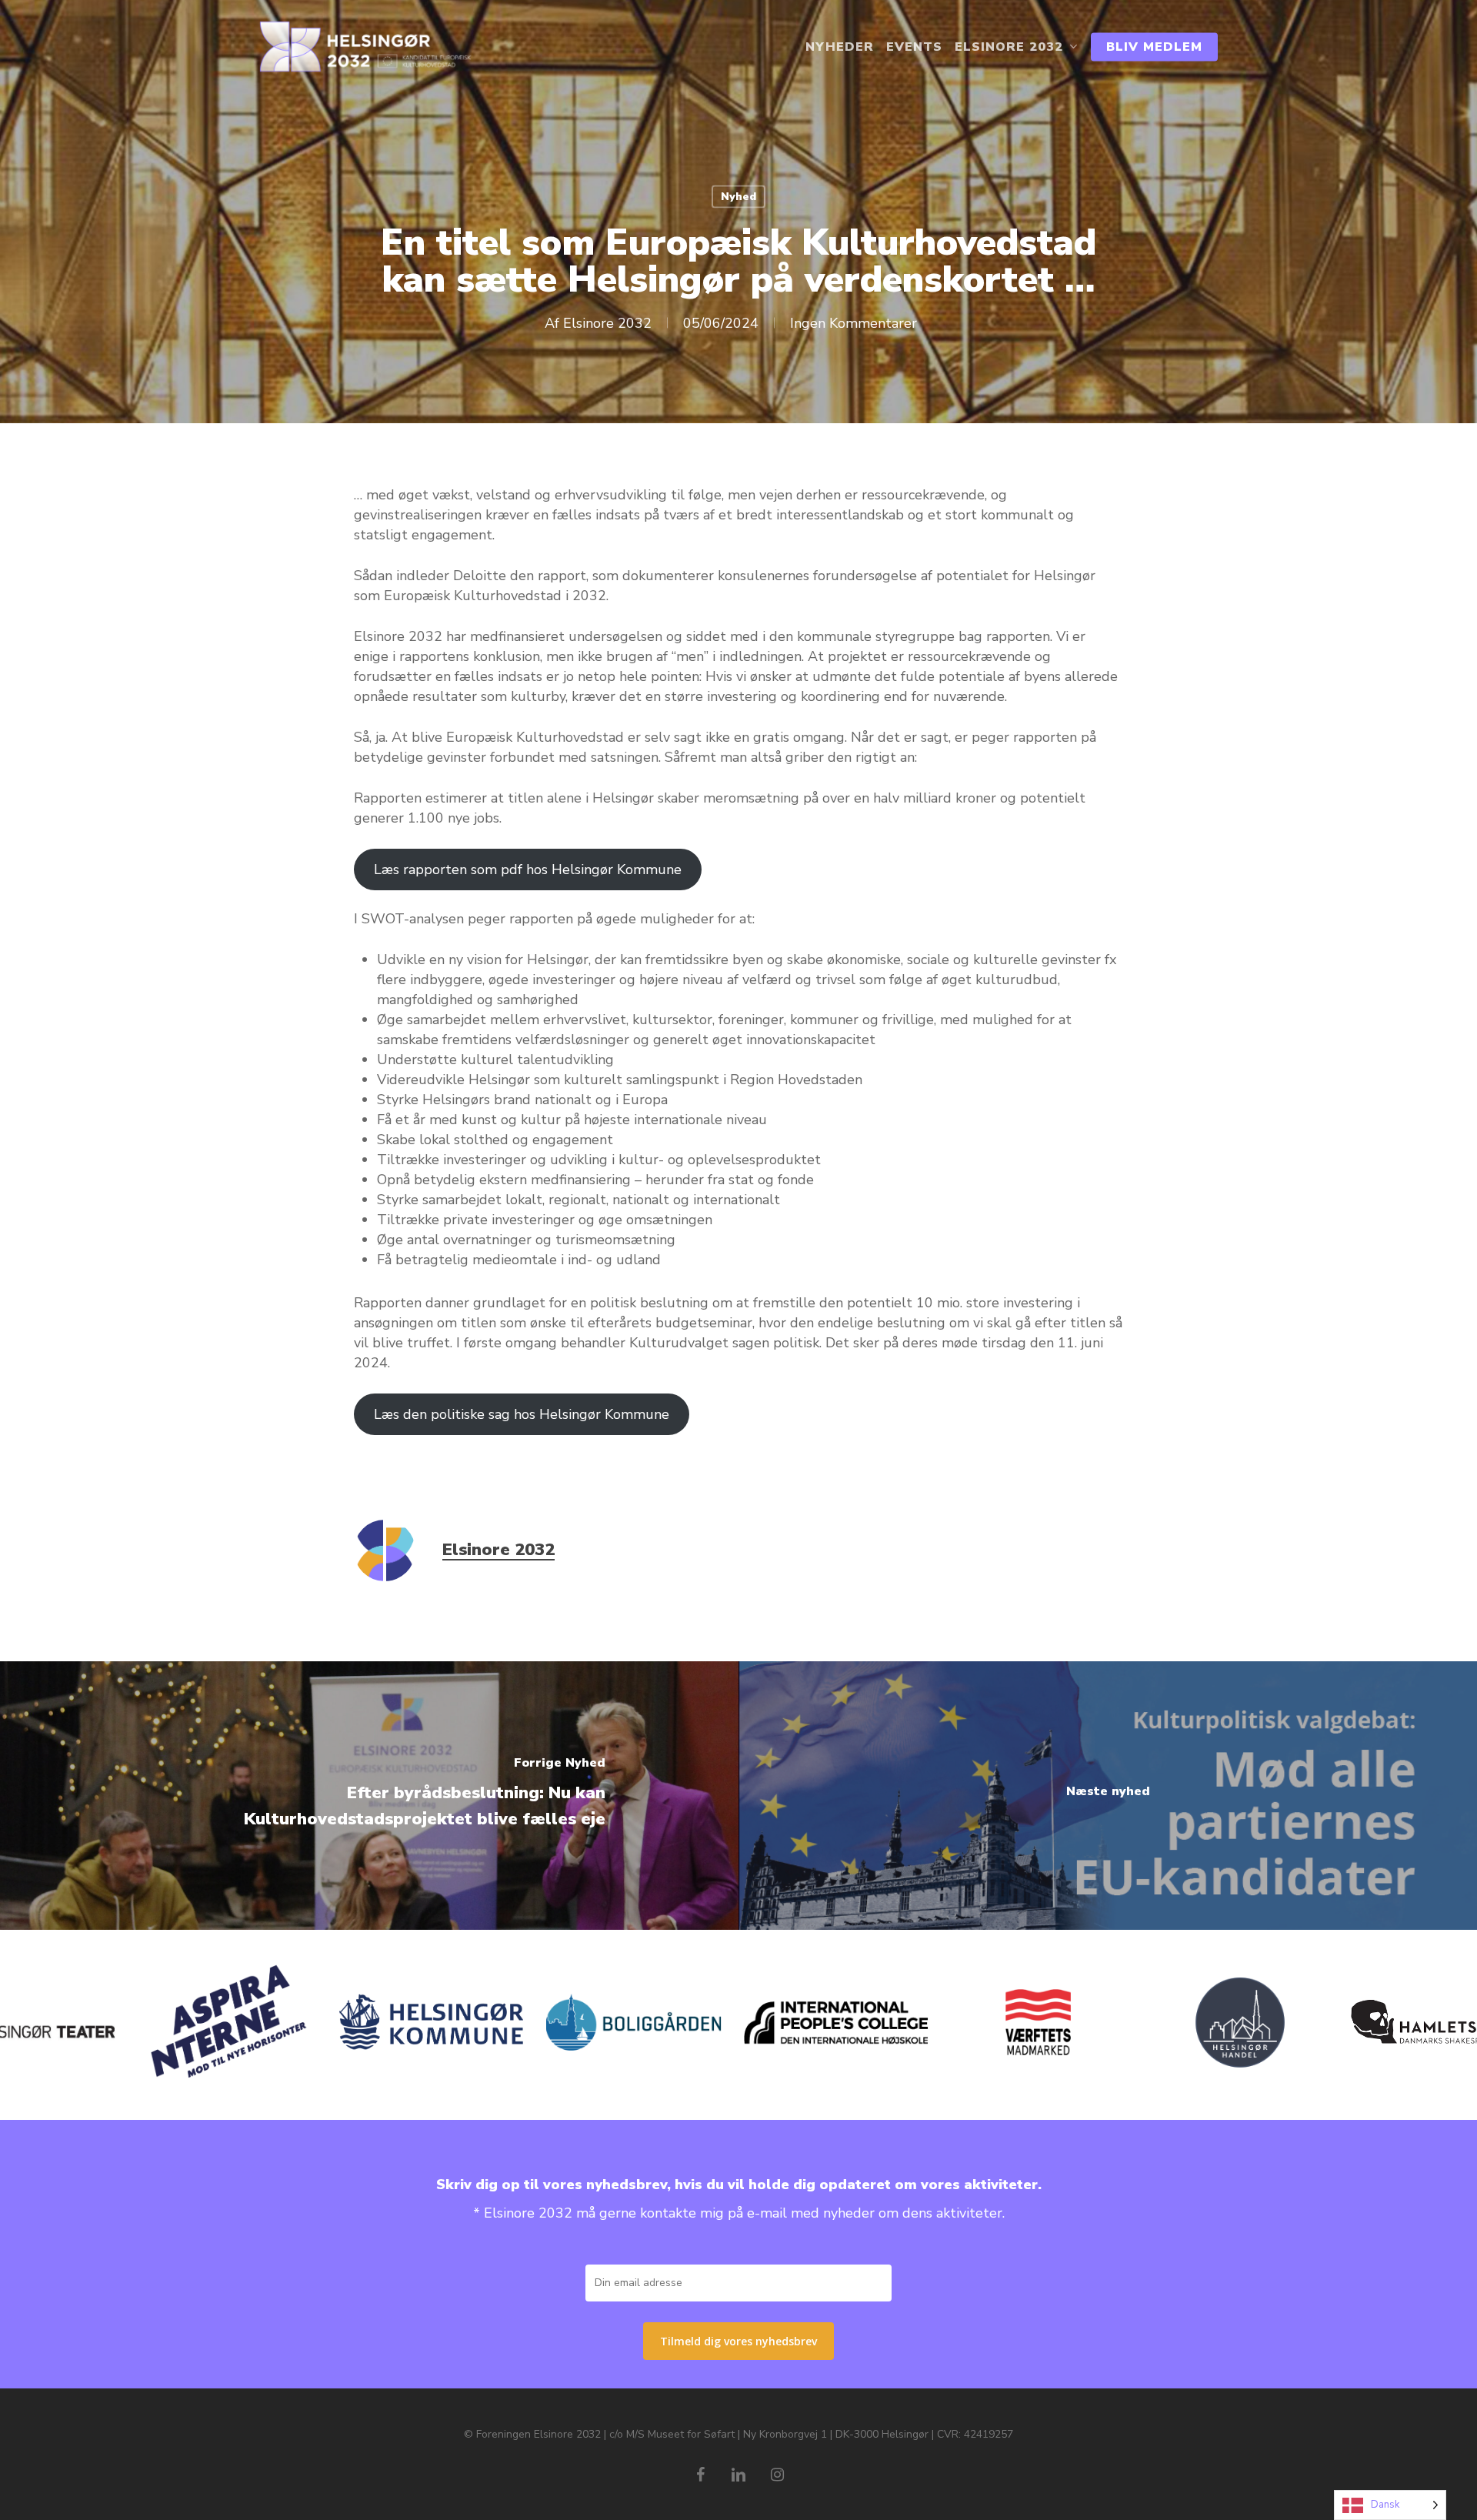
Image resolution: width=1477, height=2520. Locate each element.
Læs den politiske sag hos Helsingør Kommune (522, 1414)
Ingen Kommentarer (854, 323)
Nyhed (738, 197)
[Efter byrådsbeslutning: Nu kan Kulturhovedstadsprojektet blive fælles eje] (369, 1796)
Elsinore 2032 (607, 323)
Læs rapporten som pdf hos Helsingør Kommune (528, 869)
